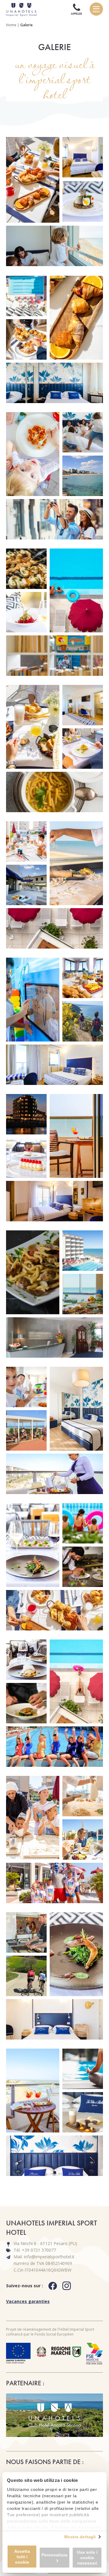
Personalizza (54, 2555)
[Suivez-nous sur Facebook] (55, 2286)
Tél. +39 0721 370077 (35, 2250)
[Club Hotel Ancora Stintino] (54, 2415)
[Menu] (96, 9)
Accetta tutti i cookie (22, 2557)
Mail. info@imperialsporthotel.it (44, 2257)
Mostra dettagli (80, 2537)
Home (11, 25)
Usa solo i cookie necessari (87, 2558)
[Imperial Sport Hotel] (20, 9)
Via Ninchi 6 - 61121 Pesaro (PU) (45, 2243)
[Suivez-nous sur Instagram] (69, 2286)
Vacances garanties (28, 2301)
